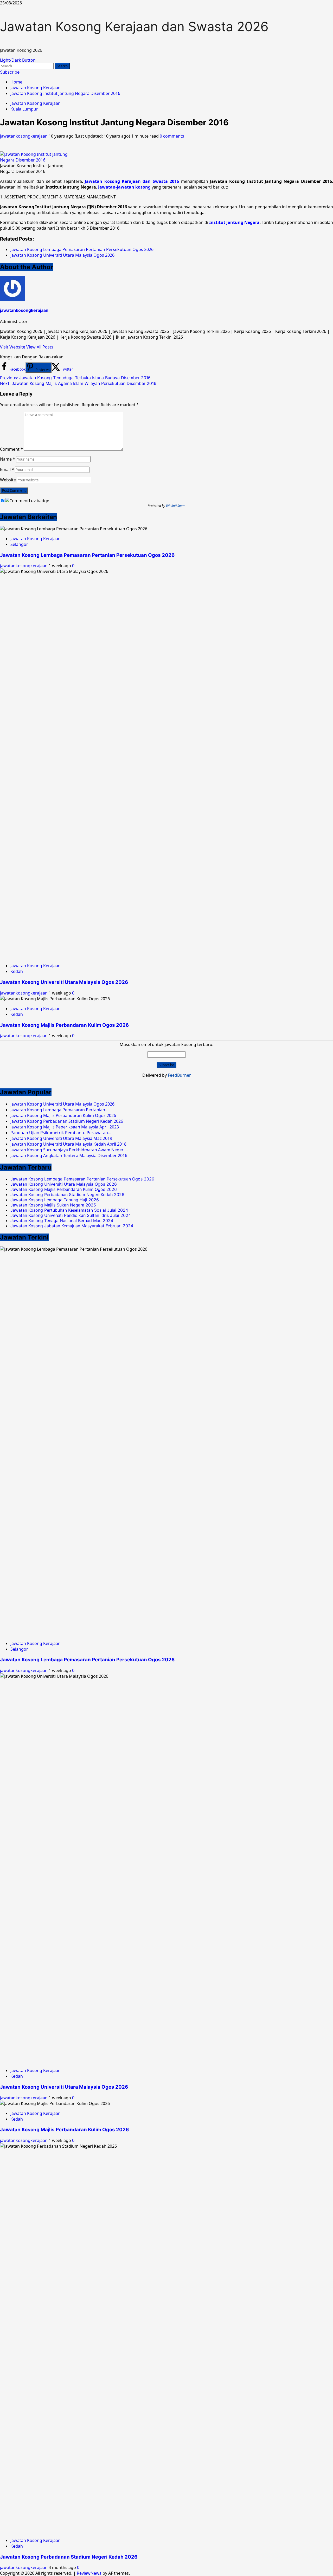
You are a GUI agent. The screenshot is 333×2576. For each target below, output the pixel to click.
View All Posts (40, 347)
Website (8, 480)
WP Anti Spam (176, 506)
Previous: (75, 378)
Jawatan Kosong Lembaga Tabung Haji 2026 (55, 1200)
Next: (78, 383)
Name (8, 459)
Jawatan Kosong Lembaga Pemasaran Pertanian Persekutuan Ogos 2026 (87, 555)
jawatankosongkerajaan (24, 136)
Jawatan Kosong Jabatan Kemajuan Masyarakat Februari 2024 (72, 1226)
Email (7, 469)
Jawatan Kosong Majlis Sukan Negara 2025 (53, 1205)
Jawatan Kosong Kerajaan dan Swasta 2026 (134, 27)
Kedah (17, 971)
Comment (11, 449)
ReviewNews (89, 2573)
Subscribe (10, 72)
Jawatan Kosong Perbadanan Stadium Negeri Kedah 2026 (67, 1195)
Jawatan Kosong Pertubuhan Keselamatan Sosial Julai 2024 (69, 1210)
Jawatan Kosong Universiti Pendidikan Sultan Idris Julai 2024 (71, 1215)
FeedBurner (179, 1075)
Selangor (19, 544)
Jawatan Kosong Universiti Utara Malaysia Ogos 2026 (64, 982)
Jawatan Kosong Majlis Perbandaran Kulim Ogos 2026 (64, 1025)
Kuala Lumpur (24, 109)
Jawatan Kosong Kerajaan (36, 103)
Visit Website (13, 347)
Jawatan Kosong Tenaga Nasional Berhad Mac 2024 (62, 1221)
